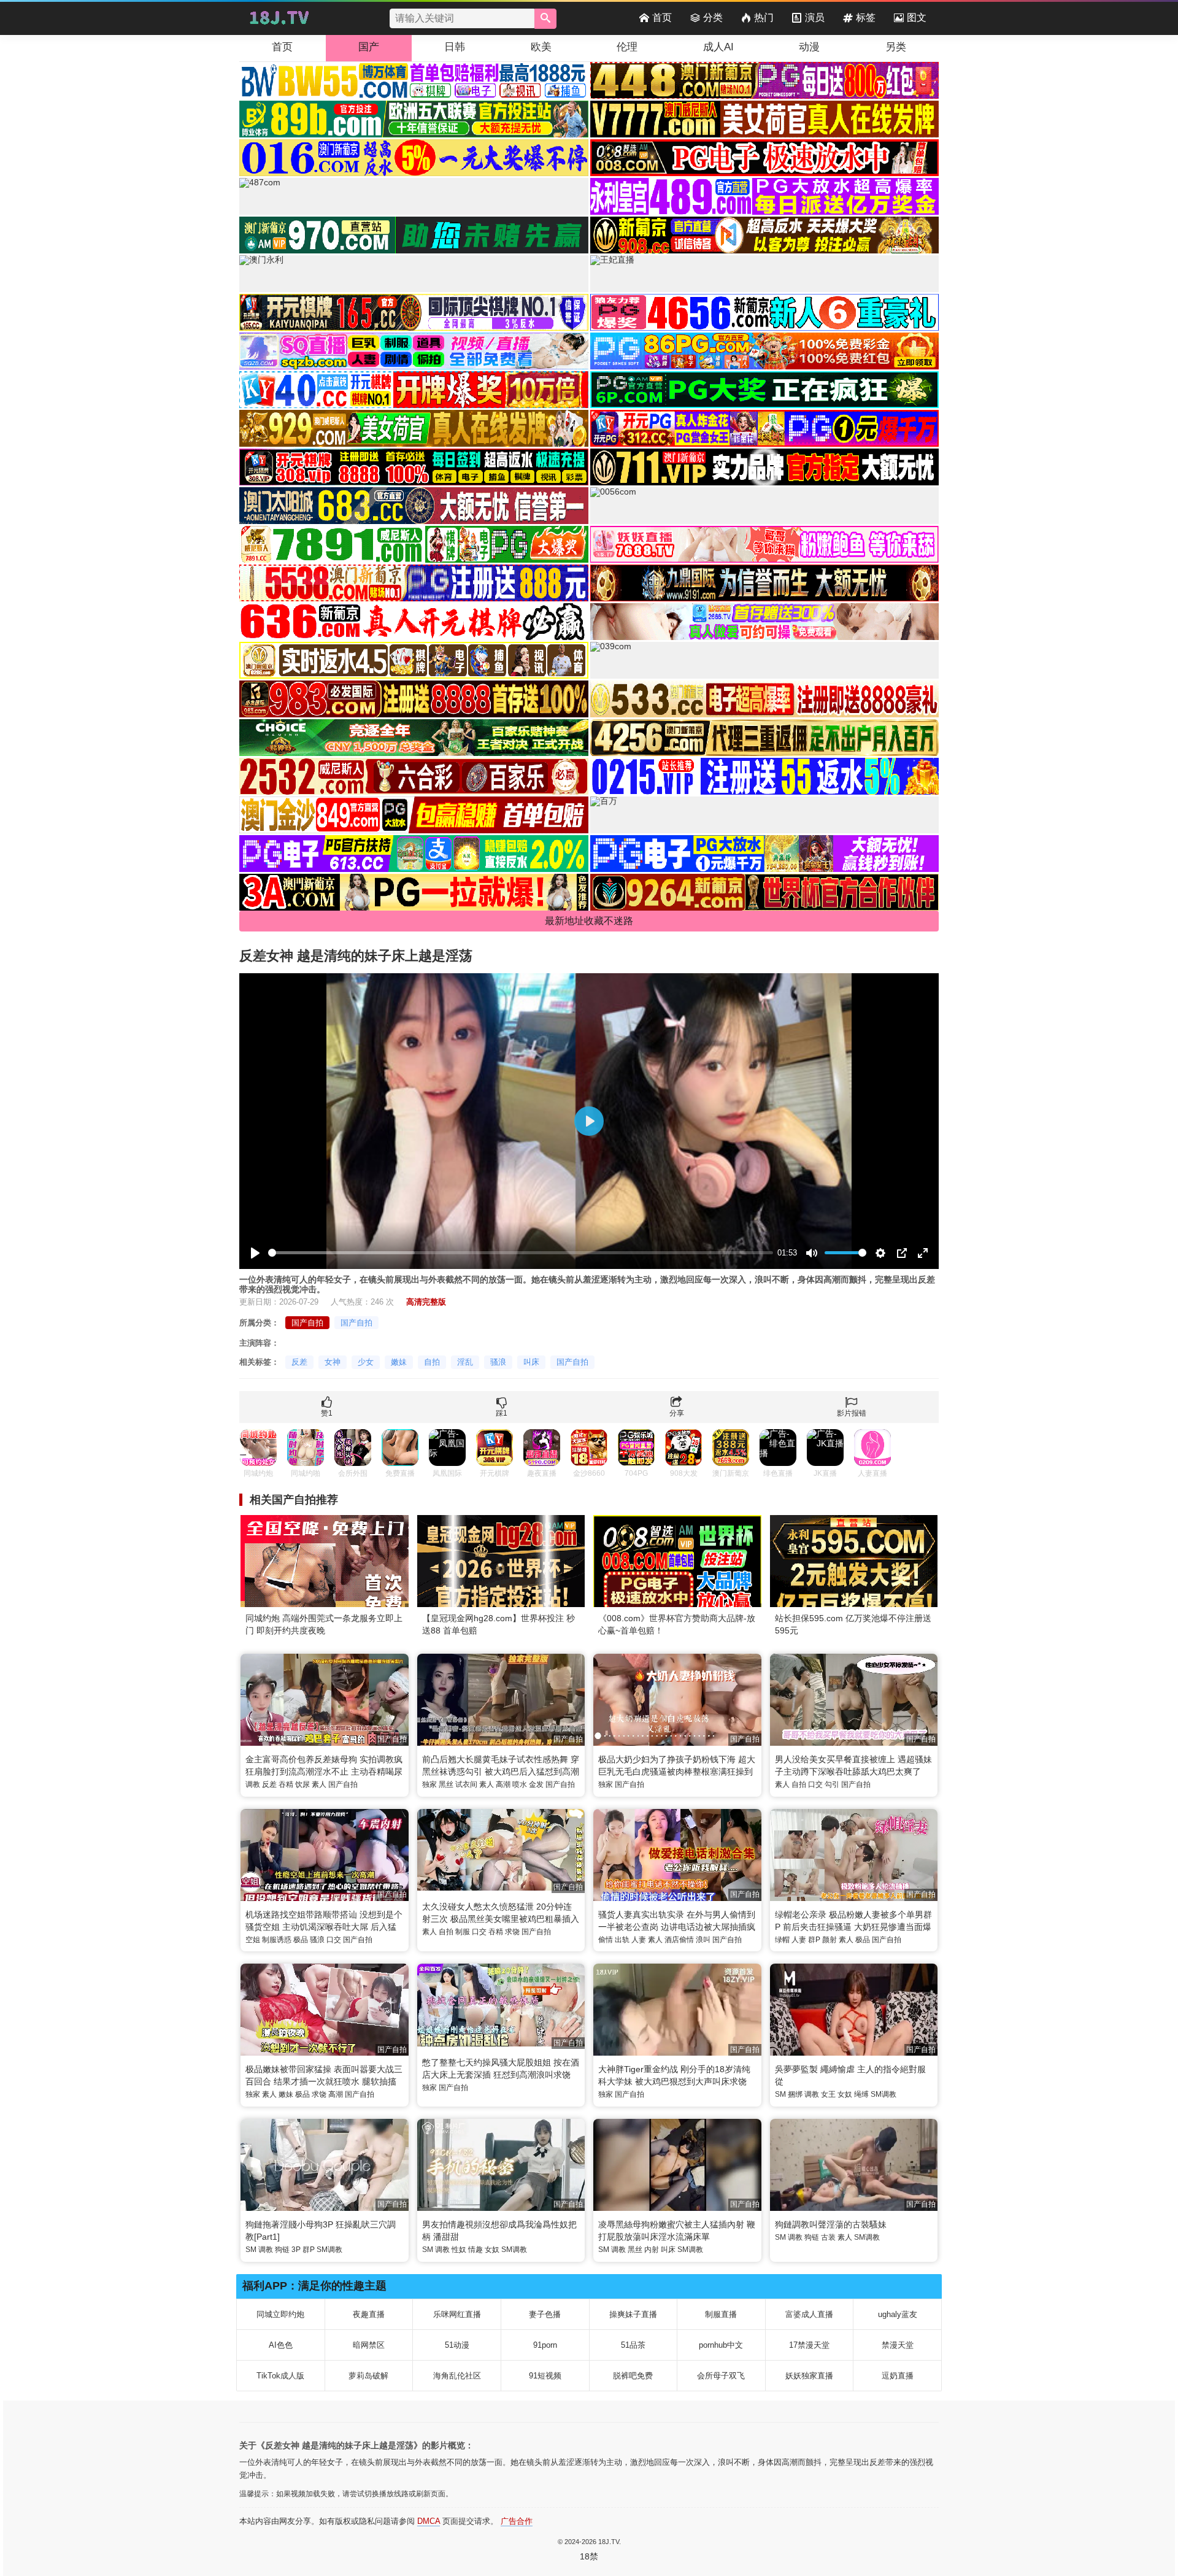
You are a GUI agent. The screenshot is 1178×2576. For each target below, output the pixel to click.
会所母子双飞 (721, 2376)
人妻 (639, 1940)
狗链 (282, 2250)
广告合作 (517, 2521)
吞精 (286, 1784)
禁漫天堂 (898, 2345)
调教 (253, 1784)
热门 (764, 17)
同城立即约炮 (280, 2314)
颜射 (830, 1940)
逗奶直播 (898, 2376)
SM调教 (883, 2094)
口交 (815, 1784)
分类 (713, 17)
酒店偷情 (679, 1940)
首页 (662, 17)
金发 (536, 1784)
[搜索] (545, 19)
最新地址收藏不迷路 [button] (589, 921)
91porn (545, 2345)
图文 (917, 17)
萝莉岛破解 (368, 2376)
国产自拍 (307, 1323)
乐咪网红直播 (457, 2314)
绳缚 (861, 2094)
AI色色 (281, 2345)
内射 (652, 2250)
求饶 (512, 1932)
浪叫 (703, 1940)
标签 (866, 17)
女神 (333, 1362)
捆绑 (795, 2094)
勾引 (832, 1784)
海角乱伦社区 (457, 2376)
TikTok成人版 (280, 2376)
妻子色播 (545, 2314)
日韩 (455, 47)
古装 (828, 2237)
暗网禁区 (369, 2345)
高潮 (503, 1784)
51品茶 (633, 2345)
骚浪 (498, 1362)
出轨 (622, 1940)
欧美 (541, 47)
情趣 (475, 2250)
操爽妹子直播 (633, 2314)
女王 (828, 2094)
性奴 (459, 2250)
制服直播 (721, 2314)
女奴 (845, 2094)
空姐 (253, 1940)
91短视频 (545, 2376)
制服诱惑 (277, 1940)
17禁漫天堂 (809, 2345)
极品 (301, 1940)
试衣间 (466, 1784)
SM (780, 2094)
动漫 (809, 47)
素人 (319, 1784)
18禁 (589, 2556)
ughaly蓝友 (898, 2314)
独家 (429, 1784)
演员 (815, 17)
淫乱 (465, 1362)
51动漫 (457, 2345)
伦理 (627, 47)
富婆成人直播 (809, 2314)
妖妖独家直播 (809, 2376)
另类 (896, 47)
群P (814, 1940)
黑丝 (446, 1784)
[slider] (521, 1253)
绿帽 (782, 1940)
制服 (463, 1932)
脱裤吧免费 (633, 2376)
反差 (299, 1362)
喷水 (520, 1784)
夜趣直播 (369, 2314)
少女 (366, 1362)
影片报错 (852, 1413)
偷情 (606, 1940)
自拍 (432, 1362)
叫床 (531, 1362)
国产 (369, 47)
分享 (677, 1413)
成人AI (718, 47)
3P (296, 2250)
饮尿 (302, 1784)
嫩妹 (399, 1362)
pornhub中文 (721, 2345)
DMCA (429, 2521)
